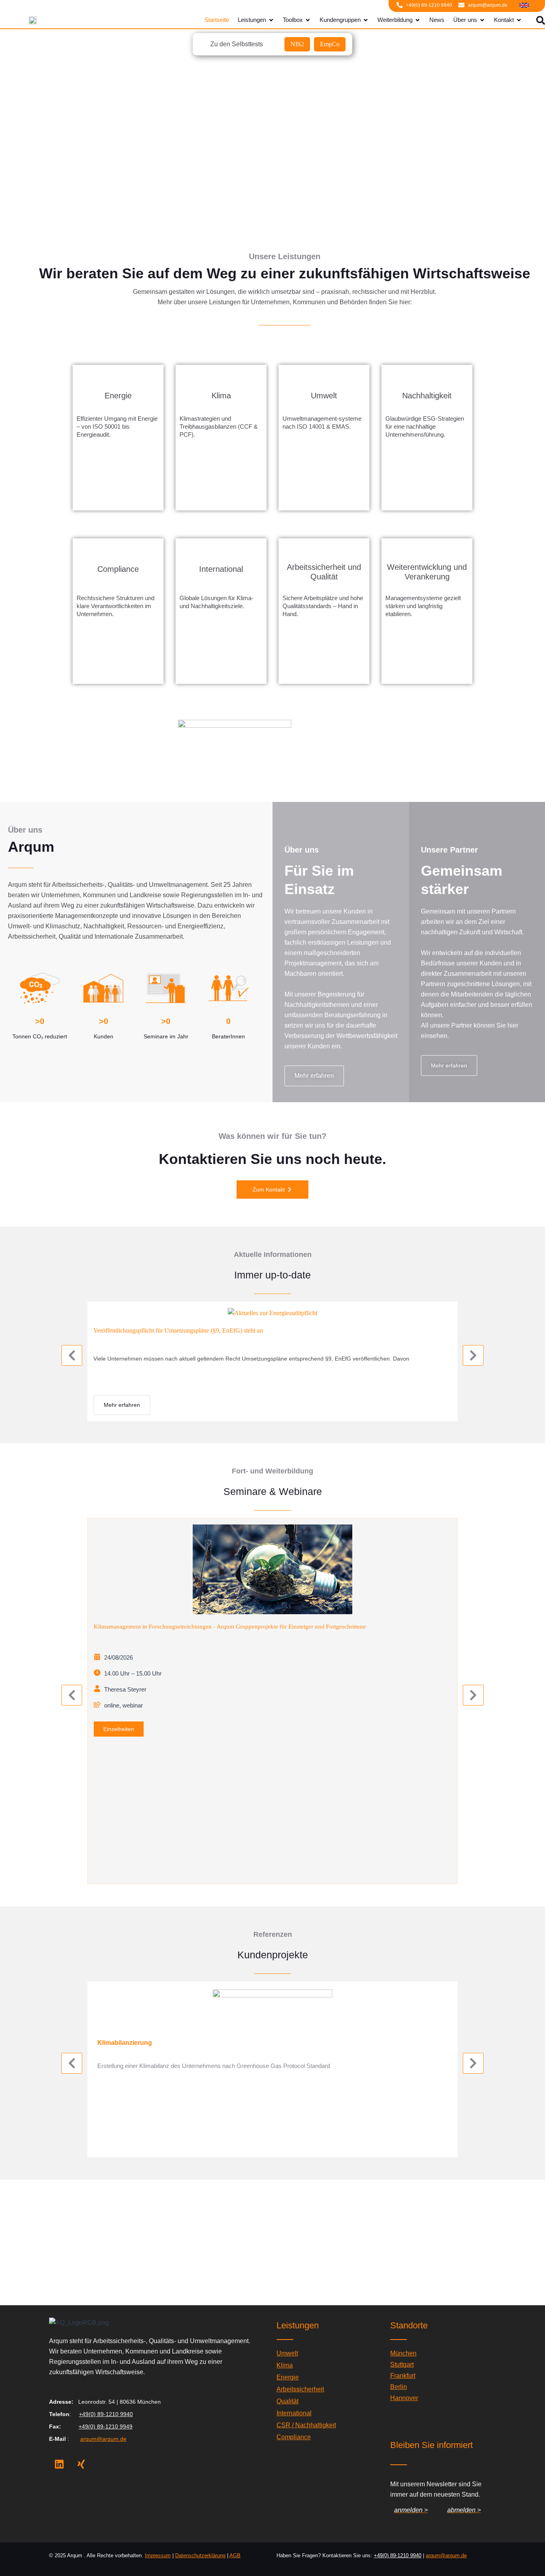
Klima (285, 2365)
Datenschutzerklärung (200, 2555)
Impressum (158, 2555)
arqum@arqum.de (103, 2439)
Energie (288, 2377)
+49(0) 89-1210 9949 (106, 2426)
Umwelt (287, 2353)
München (403, 2353)
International (294, 2413)
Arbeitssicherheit (300, 2389)
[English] (524, 4)
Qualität (287, 2401)
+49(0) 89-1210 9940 (106, 2414)
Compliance (294, 2437)
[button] (72, 1355)
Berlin (399, 2387)
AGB (235, 2555)
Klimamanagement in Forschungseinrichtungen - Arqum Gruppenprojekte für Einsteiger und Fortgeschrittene (230, 1627)
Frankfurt (403, 2376)
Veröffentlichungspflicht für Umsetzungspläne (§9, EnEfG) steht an (178, 1330)
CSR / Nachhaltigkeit (306, 2425)
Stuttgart (402, 2364)
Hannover (404, 2398)
